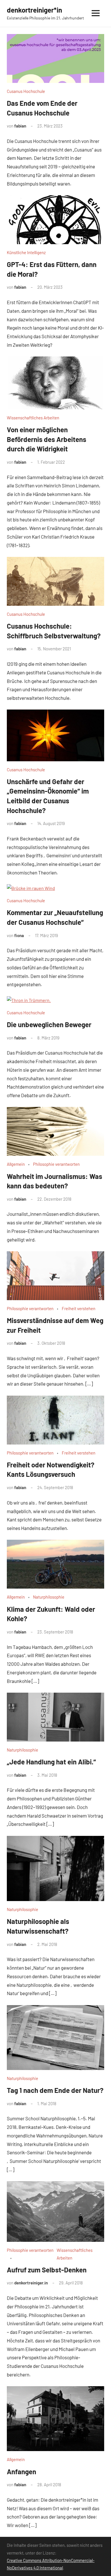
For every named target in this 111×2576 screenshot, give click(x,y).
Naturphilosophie (49, 1597)
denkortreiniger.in (31, 2283)
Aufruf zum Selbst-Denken (47, 2270)
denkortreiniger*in (34, 10)
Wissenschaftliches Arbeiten (33, 418)
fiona (19, 935)
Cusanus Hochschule (26, 91)
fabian (20, 126)
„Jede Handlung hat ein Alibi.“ (51, 1762)
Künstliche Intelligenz (26, 252)
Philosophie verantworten (56, 1164)
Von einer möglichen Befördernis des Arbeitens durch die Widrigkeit (47, 439)
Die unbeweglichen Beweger (49, 1024)
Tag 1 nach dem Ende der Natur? (55, 2090)
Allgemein (16, 1164)
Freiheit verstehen (79, 1308)
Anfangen (21, 2472)
